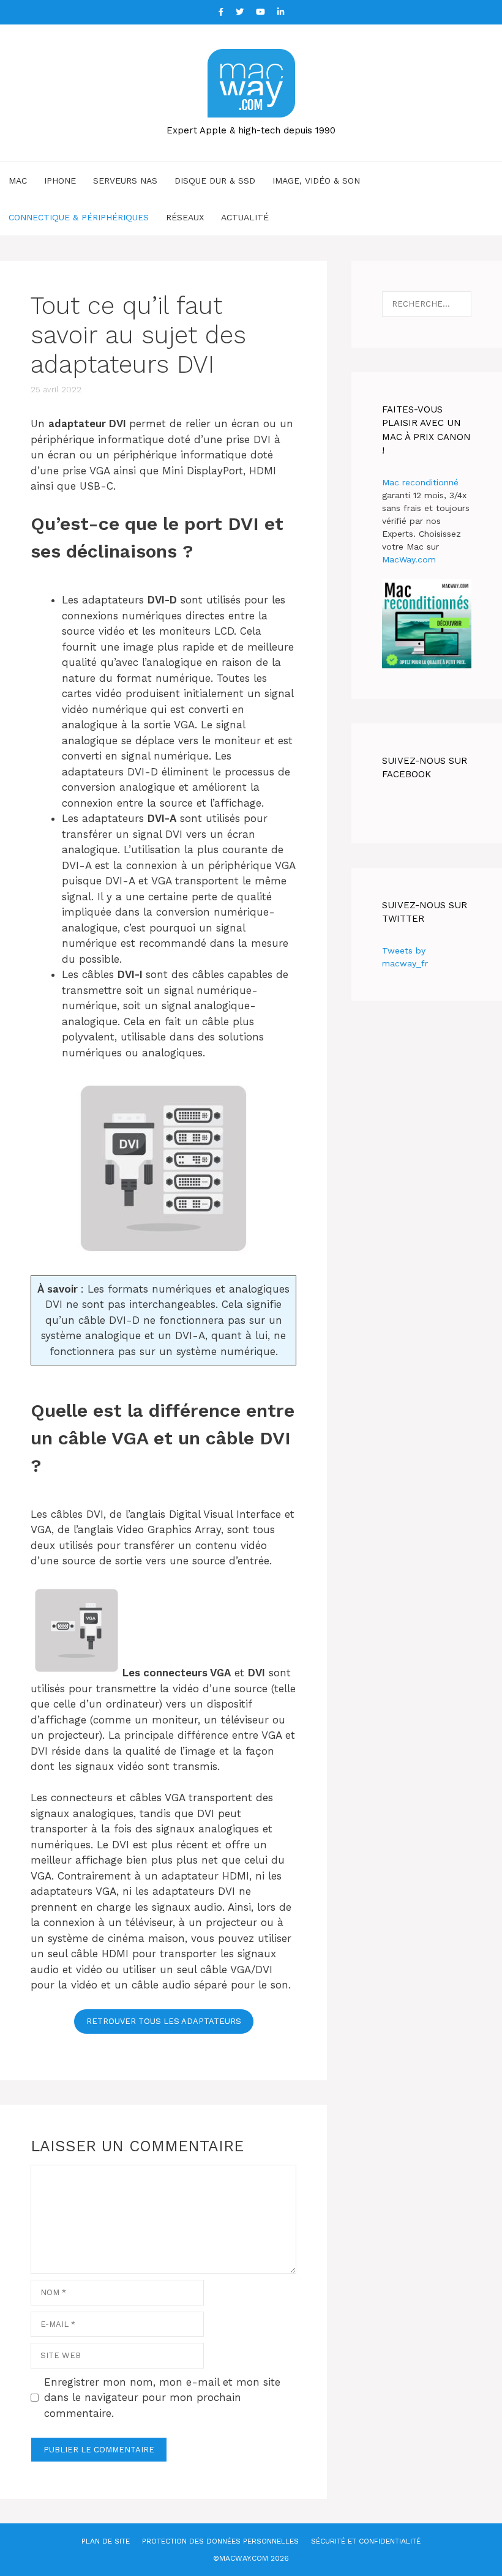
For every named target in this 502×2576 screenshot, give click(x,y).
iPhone (60, 181)
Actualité (245, 217)
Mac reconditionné (420, 482)
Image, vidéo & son (316, 181)
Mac (18, 181)
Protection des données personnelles (220, 2541)
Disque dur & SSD (215, 181)
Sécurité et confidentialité (366, 2541)
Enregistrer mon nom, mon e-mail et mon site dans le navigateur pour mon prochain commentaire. (162, 2398)
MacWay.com (409, 559)
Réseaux (185, 217)
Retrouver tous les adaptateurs (164, 2021)
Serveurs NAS (125, 181)
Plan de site (106, 2541)
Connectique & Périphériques (79, 217)
